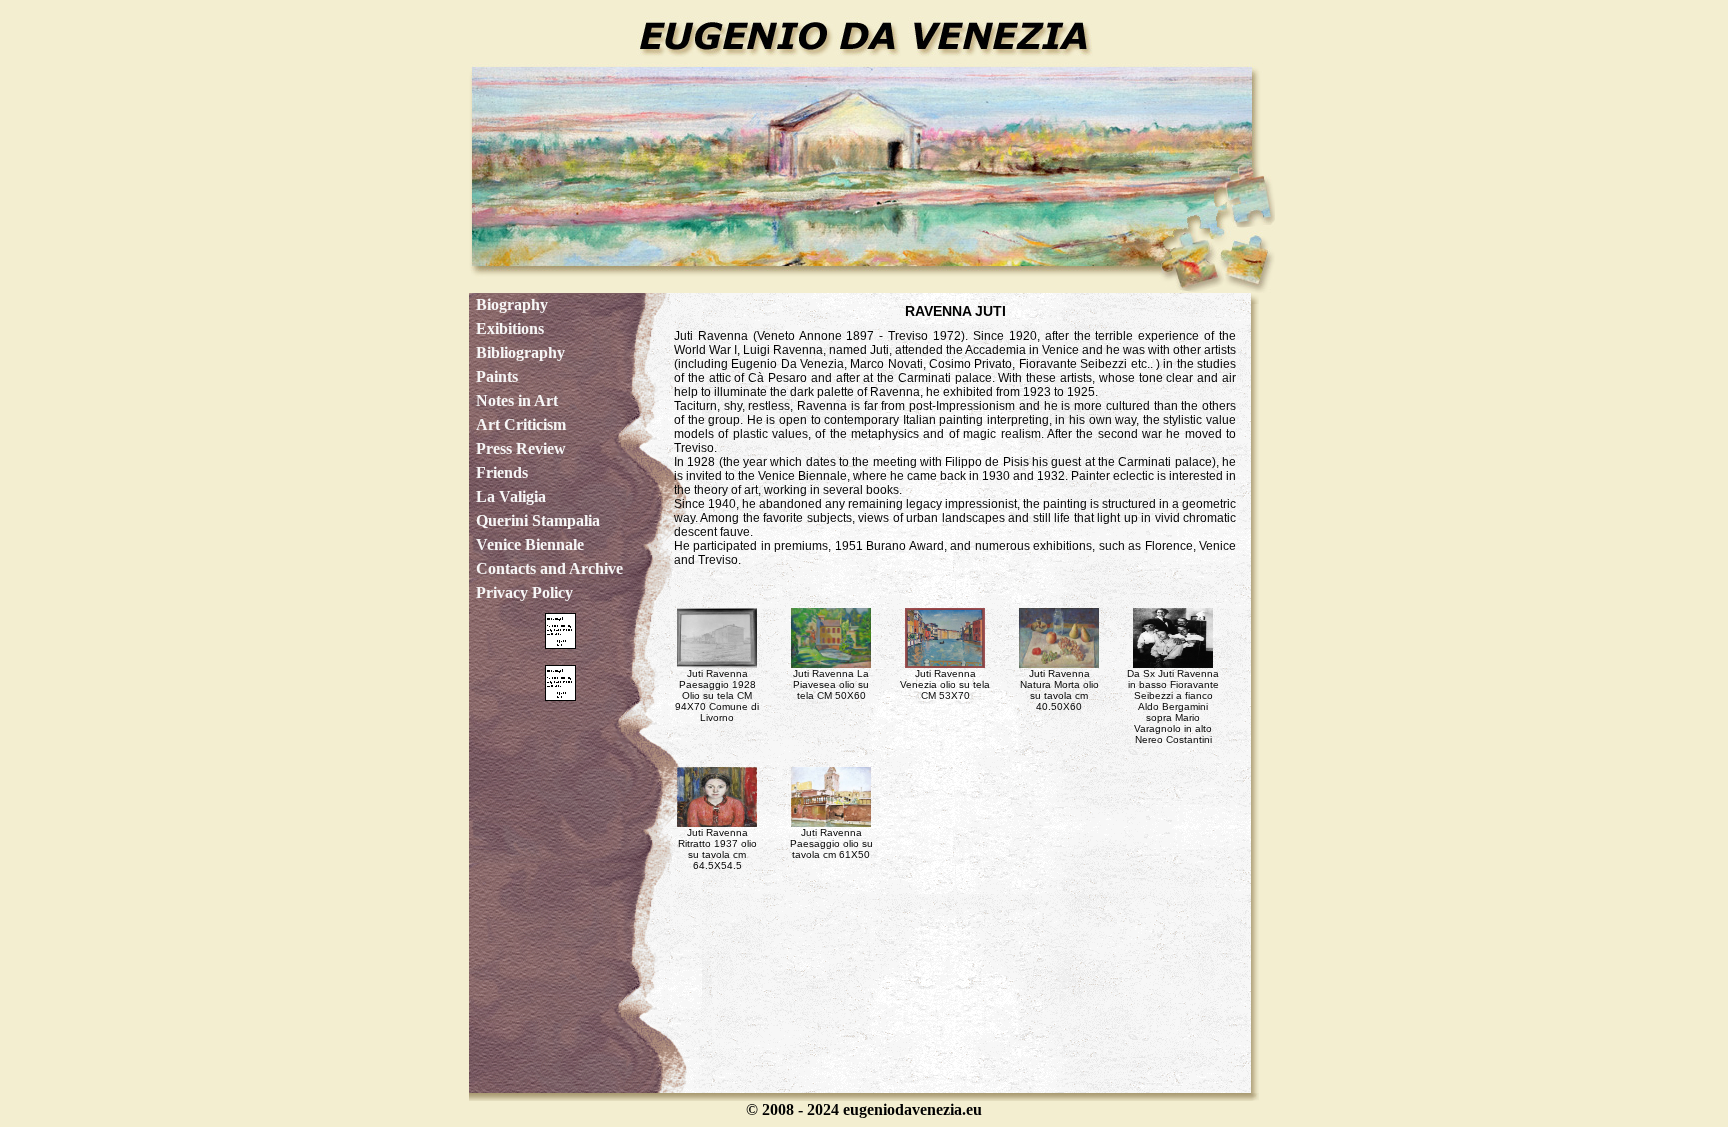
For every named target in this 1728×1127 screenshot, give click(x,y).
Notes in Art (517, 400)
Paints (497, 376)
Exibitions (510, 328)
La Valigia (511, 496)
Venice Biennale (530, 544)
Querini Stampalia (538, 520)
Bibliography (520, 352)
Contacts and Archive (549, 568)
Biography (512, 304)
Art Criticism (521, 424)
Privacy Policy (524, 592)
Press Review (521, 448)
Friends (502, 472)
